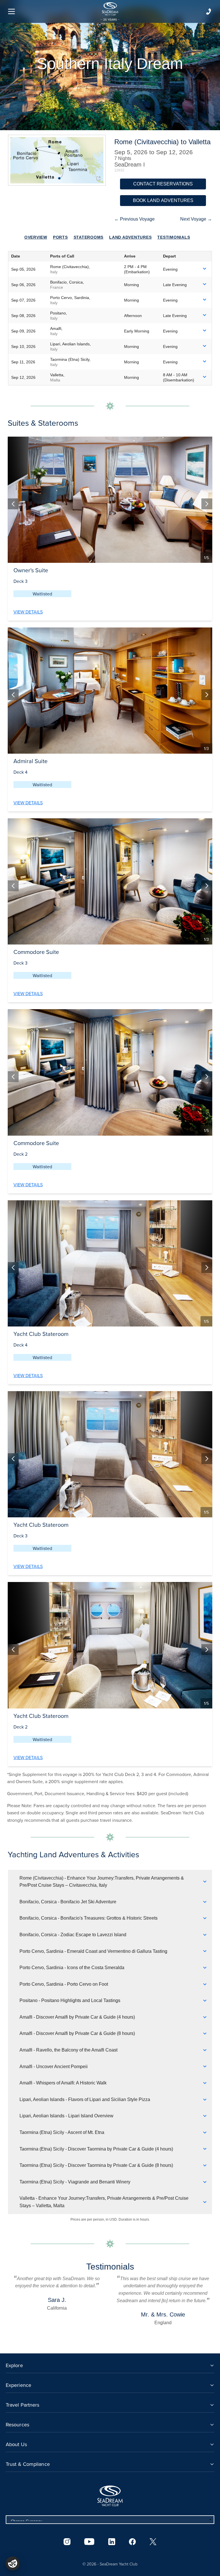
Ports (60, 237)
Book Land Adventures (163, 200)
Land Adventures (130, 237)
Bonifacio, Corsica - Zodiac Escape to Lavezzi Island (73, 1935)
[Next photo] (207, 504)
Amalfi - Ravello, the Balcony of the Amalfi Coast (68, 2050)
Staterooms (89, 237)
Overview (36, 237)
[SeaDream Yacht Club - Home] (110, 2496)
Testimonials (174, 237)
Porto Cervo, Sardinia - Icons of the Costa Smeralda (72, 1968)
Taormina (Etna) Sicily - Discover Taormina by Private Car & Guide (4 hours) (96, 2149)
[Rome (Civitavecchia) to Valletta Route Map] (57, 160)
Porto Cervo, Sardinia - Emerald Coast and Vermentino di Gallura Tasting (93, 1951)
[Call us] (209, 11)
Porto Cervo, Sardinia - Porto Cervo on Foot (64, 1984)
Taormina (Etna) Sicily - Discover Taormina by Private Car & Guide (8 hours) (96, 2165)
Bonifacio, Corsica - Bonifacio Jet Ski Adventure (68, 1902)
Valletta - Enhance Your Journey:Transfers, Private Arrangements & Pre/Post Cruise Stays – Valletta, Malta (104, 2202)
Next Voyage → (196, 219)
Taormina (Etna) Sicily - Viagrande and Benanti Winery (75, 2182)
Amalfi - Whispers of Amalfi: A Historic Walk (63, 2083)
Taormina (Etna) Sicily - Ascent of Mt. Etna (62, 2132)
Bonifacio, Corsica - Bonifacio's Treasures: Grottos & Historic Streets (89, 1918)
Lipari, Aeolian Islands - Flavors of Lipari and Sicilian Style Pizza (85, 2099)
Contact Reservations (163, 184)
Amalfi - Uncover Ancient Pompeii (54, 2067)
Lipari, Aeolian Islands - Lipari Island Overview (66, 2116)
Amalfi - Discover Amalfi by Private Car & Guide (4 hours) (77, 2017)
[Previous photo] (13, 504)
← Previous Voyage (134, 219)
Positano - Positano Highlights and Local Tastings (70, 2000)
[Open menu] (11, 11)
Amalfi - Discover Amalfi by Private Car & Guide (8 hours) (77, 2033)
